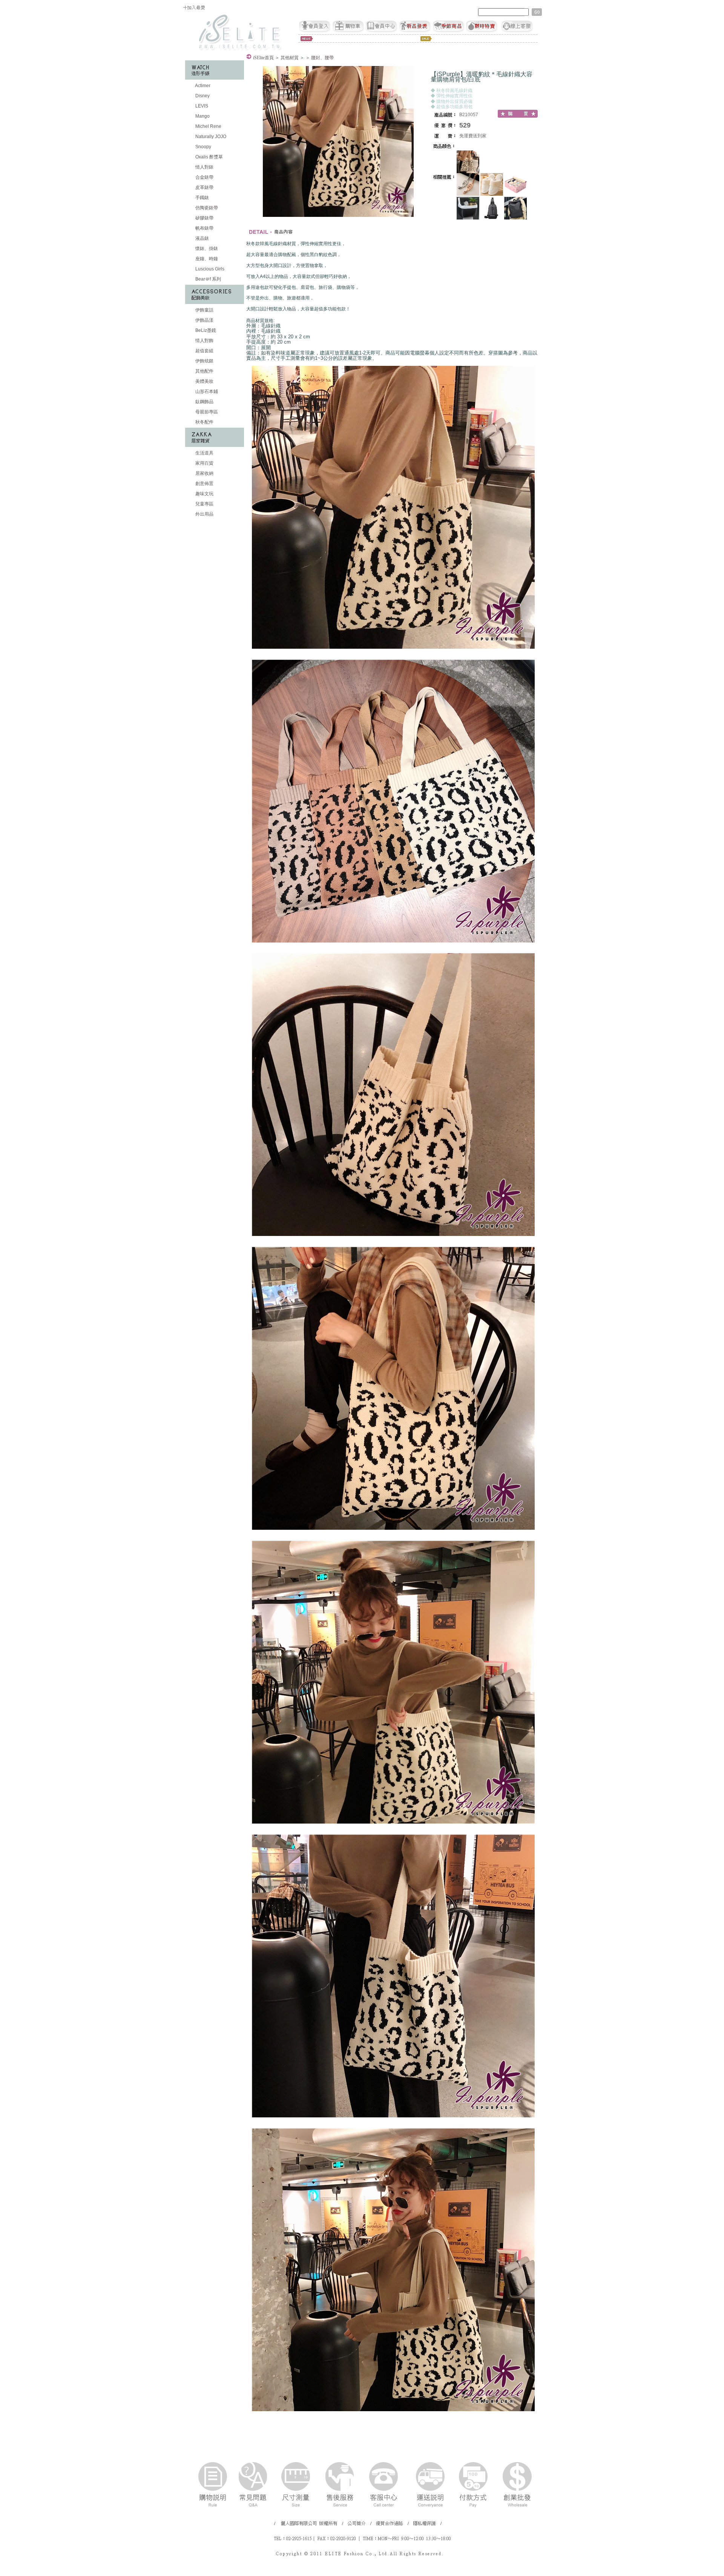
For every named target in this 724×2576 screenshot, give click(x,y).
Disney (202, 96)
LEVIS (201, 106)
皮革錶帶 (204, 187)
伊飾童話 (204, 310)
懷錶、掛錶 (206, 249)
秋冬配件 (204, 422)
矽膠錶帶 (204, 218)
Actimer (202, 86)
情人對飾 (204, 341)
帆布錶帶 (204, 228)
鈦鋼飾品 (204, 402)
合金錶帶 (204, 177)
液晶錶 (202, 238)
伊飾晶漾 (204, 320)
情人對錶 (204, 167)
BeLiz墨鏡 (205, 330)
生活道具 (204, 453)
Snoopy (203, 147)
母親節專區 (206, 412)
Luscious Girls (209, 269)
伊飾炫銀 (204, 361)
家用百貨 (204, 463)
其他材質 (290, 58)
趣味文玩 (204, 494)
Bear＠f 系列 (208, 279)
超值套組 (204, 351)
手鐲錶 (202, 198)
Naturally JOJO (210, 137)
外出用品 (204, 514)
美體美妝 (204, 381)
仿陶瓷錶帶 (206, 208)
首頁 (263, 58)
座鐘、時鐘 (206, 259)
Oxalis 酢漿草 (209, 157)
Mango (202, 116)
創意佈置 (204, 484)
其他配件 (204, 371)
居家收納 (204, 473)
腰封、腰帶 (322, 58)
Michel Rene (208, 126)
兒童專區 (204, 504)
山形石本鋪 (206, 391)
